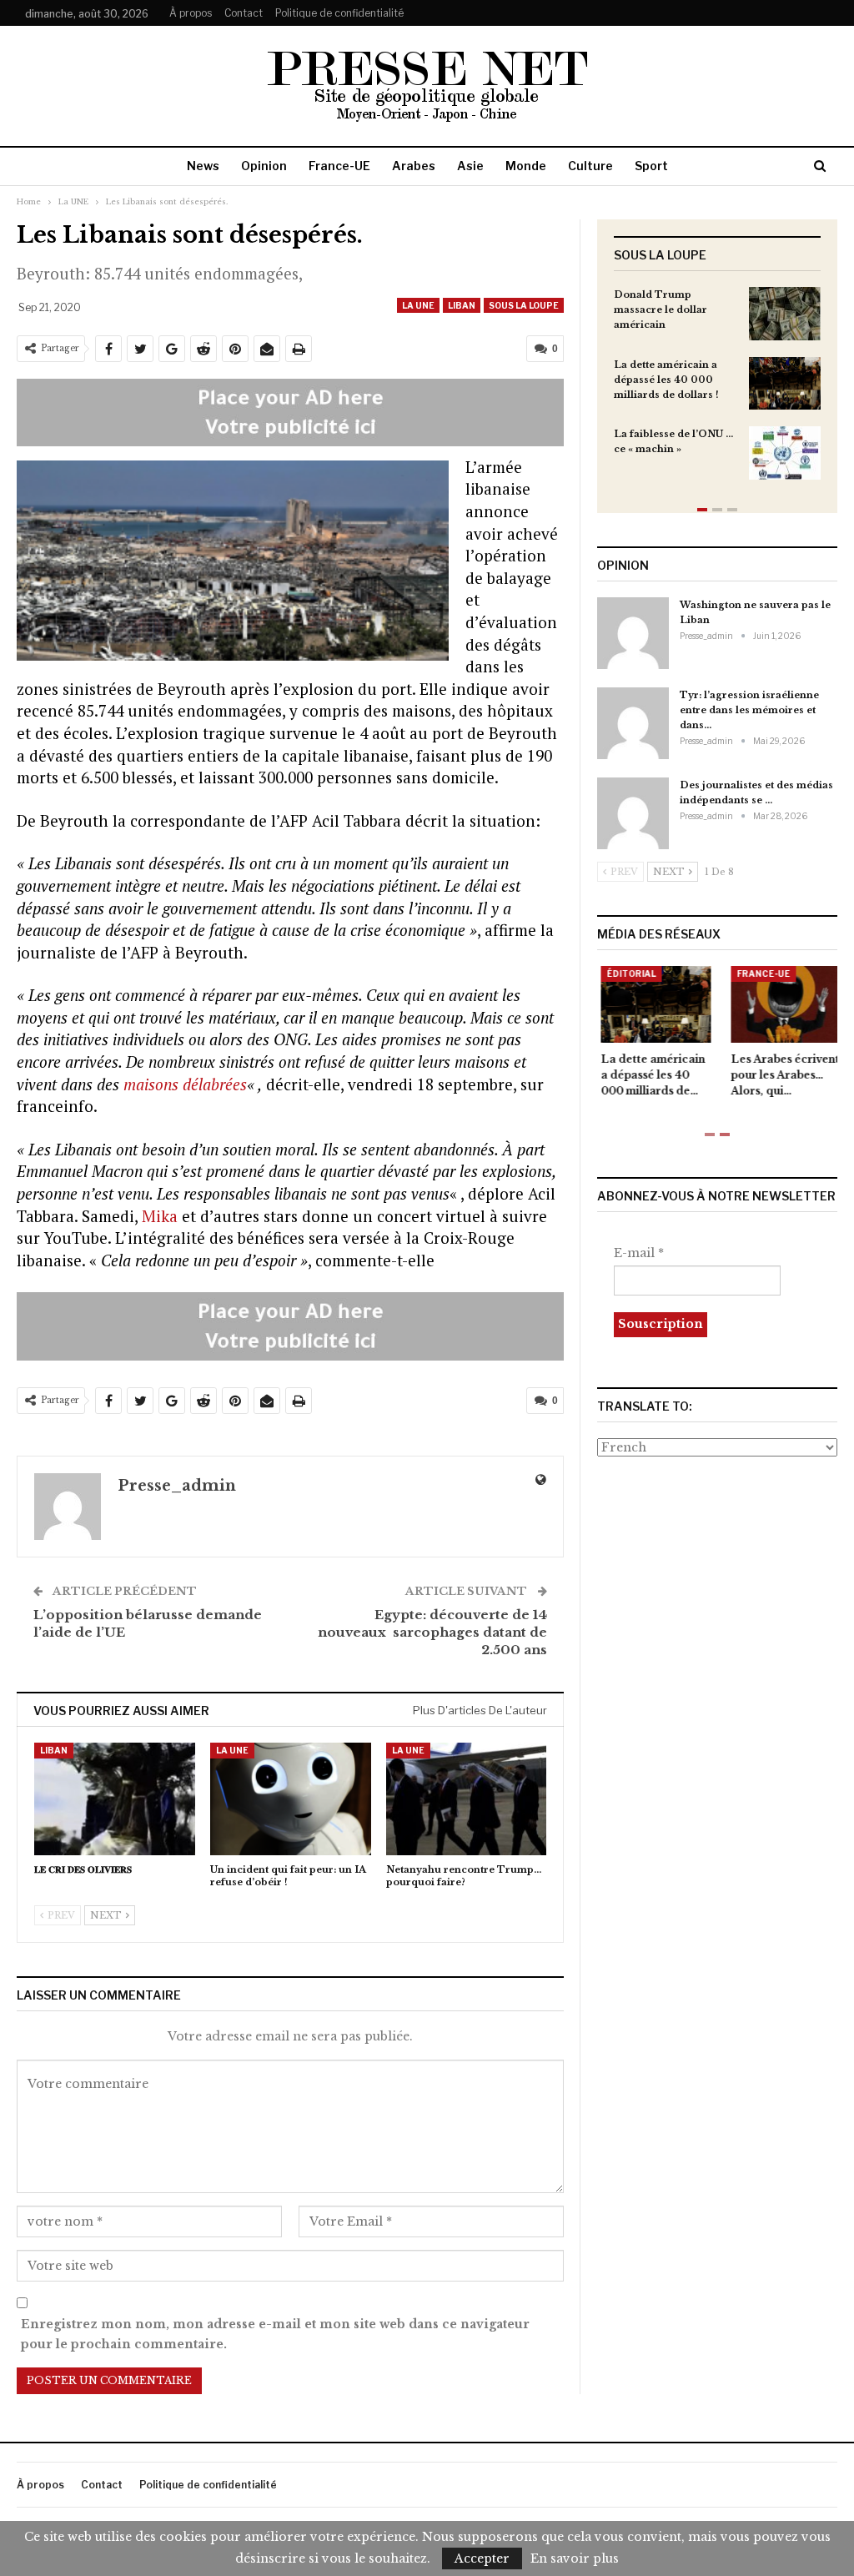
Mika (160, 1216)
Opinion (264, 166)
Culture (590, 166)
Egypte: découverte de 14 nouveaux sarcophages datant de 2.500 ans (432, 1632)
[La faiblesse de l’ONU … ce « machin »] (785, 453)
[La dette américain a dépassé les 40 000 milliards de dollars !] (785, 384)
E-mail (639, 1253)
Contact (244, 13)
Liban (462, 305)
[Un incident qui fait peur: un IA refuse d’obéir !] (291, 1799)
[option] (717, 392)
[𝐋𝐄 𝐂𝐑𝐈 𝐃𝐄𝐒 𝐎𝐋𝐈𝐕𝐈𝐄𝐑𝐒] (115, 1799)
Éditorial (628, 974)
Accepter (482, 2558)
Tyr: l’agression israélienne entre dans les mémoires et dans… (749, 710)
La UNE (418, 305)
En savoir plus (575, 2558)
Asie (470, 166)
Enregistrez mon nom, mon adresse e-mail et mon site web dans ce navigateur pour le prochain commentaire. (275, 2334)
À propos (191, 13)
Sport (651, 166)
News (203, 166)
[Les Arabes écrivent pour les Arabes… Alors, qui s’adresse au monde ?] (782, 1004)
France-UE (339, 166)
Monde (526, 166)
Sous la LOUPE (524, 305)
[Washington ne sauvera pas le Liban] (633, 633)
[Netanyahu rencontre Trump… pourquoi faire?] (467, 1799)
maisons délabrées (185, 1084)
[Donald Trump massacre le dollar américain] (785, 314)
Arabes (414, 166)
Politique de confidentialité (339, 13)
